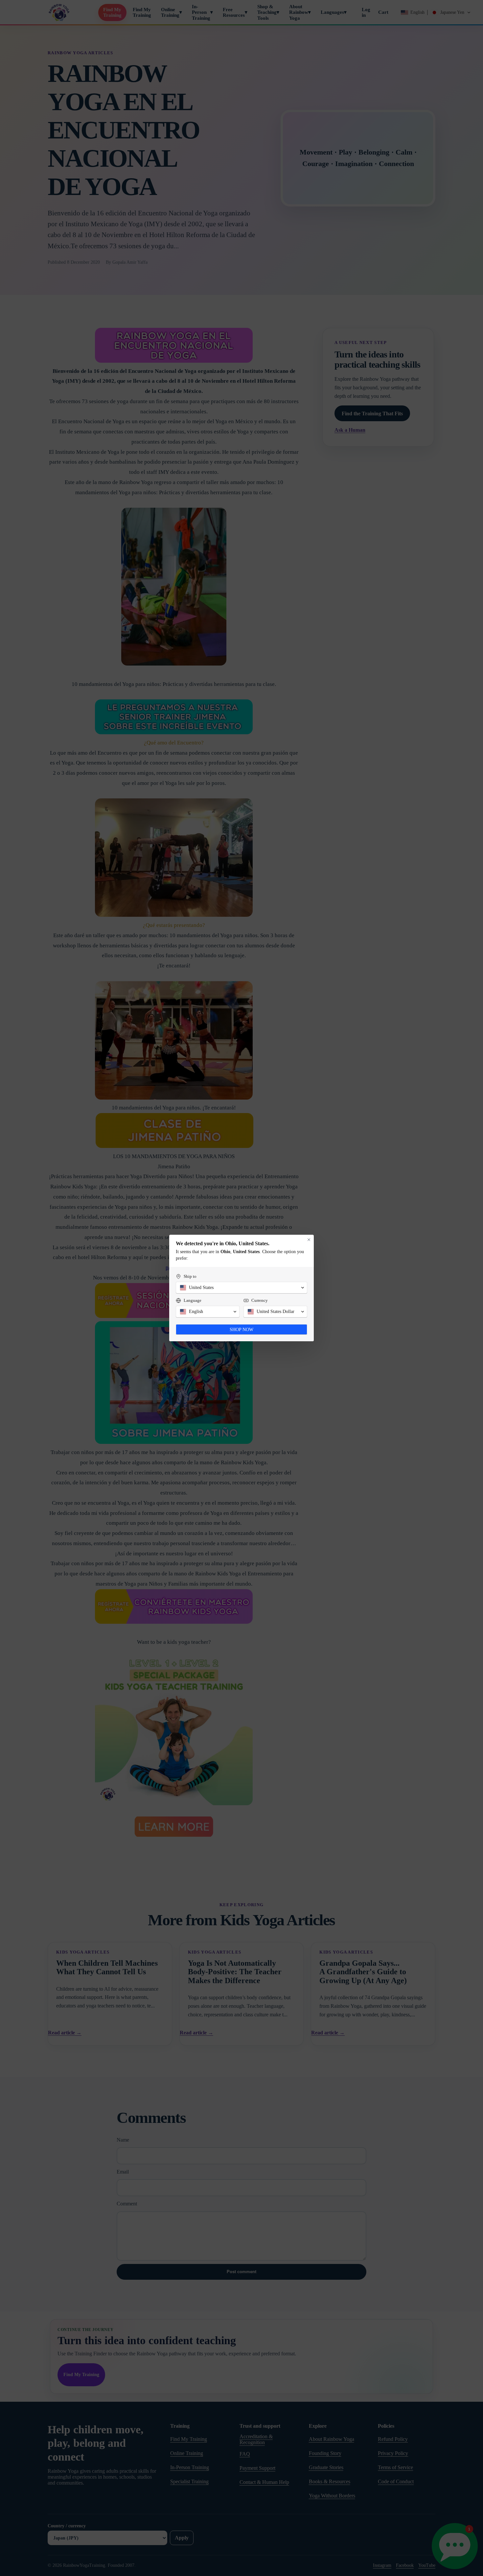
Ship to (190, 1276)
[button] (241, 1288)
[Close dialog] (309, 1240)
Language (193, 1300)
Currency (260, 1300)
